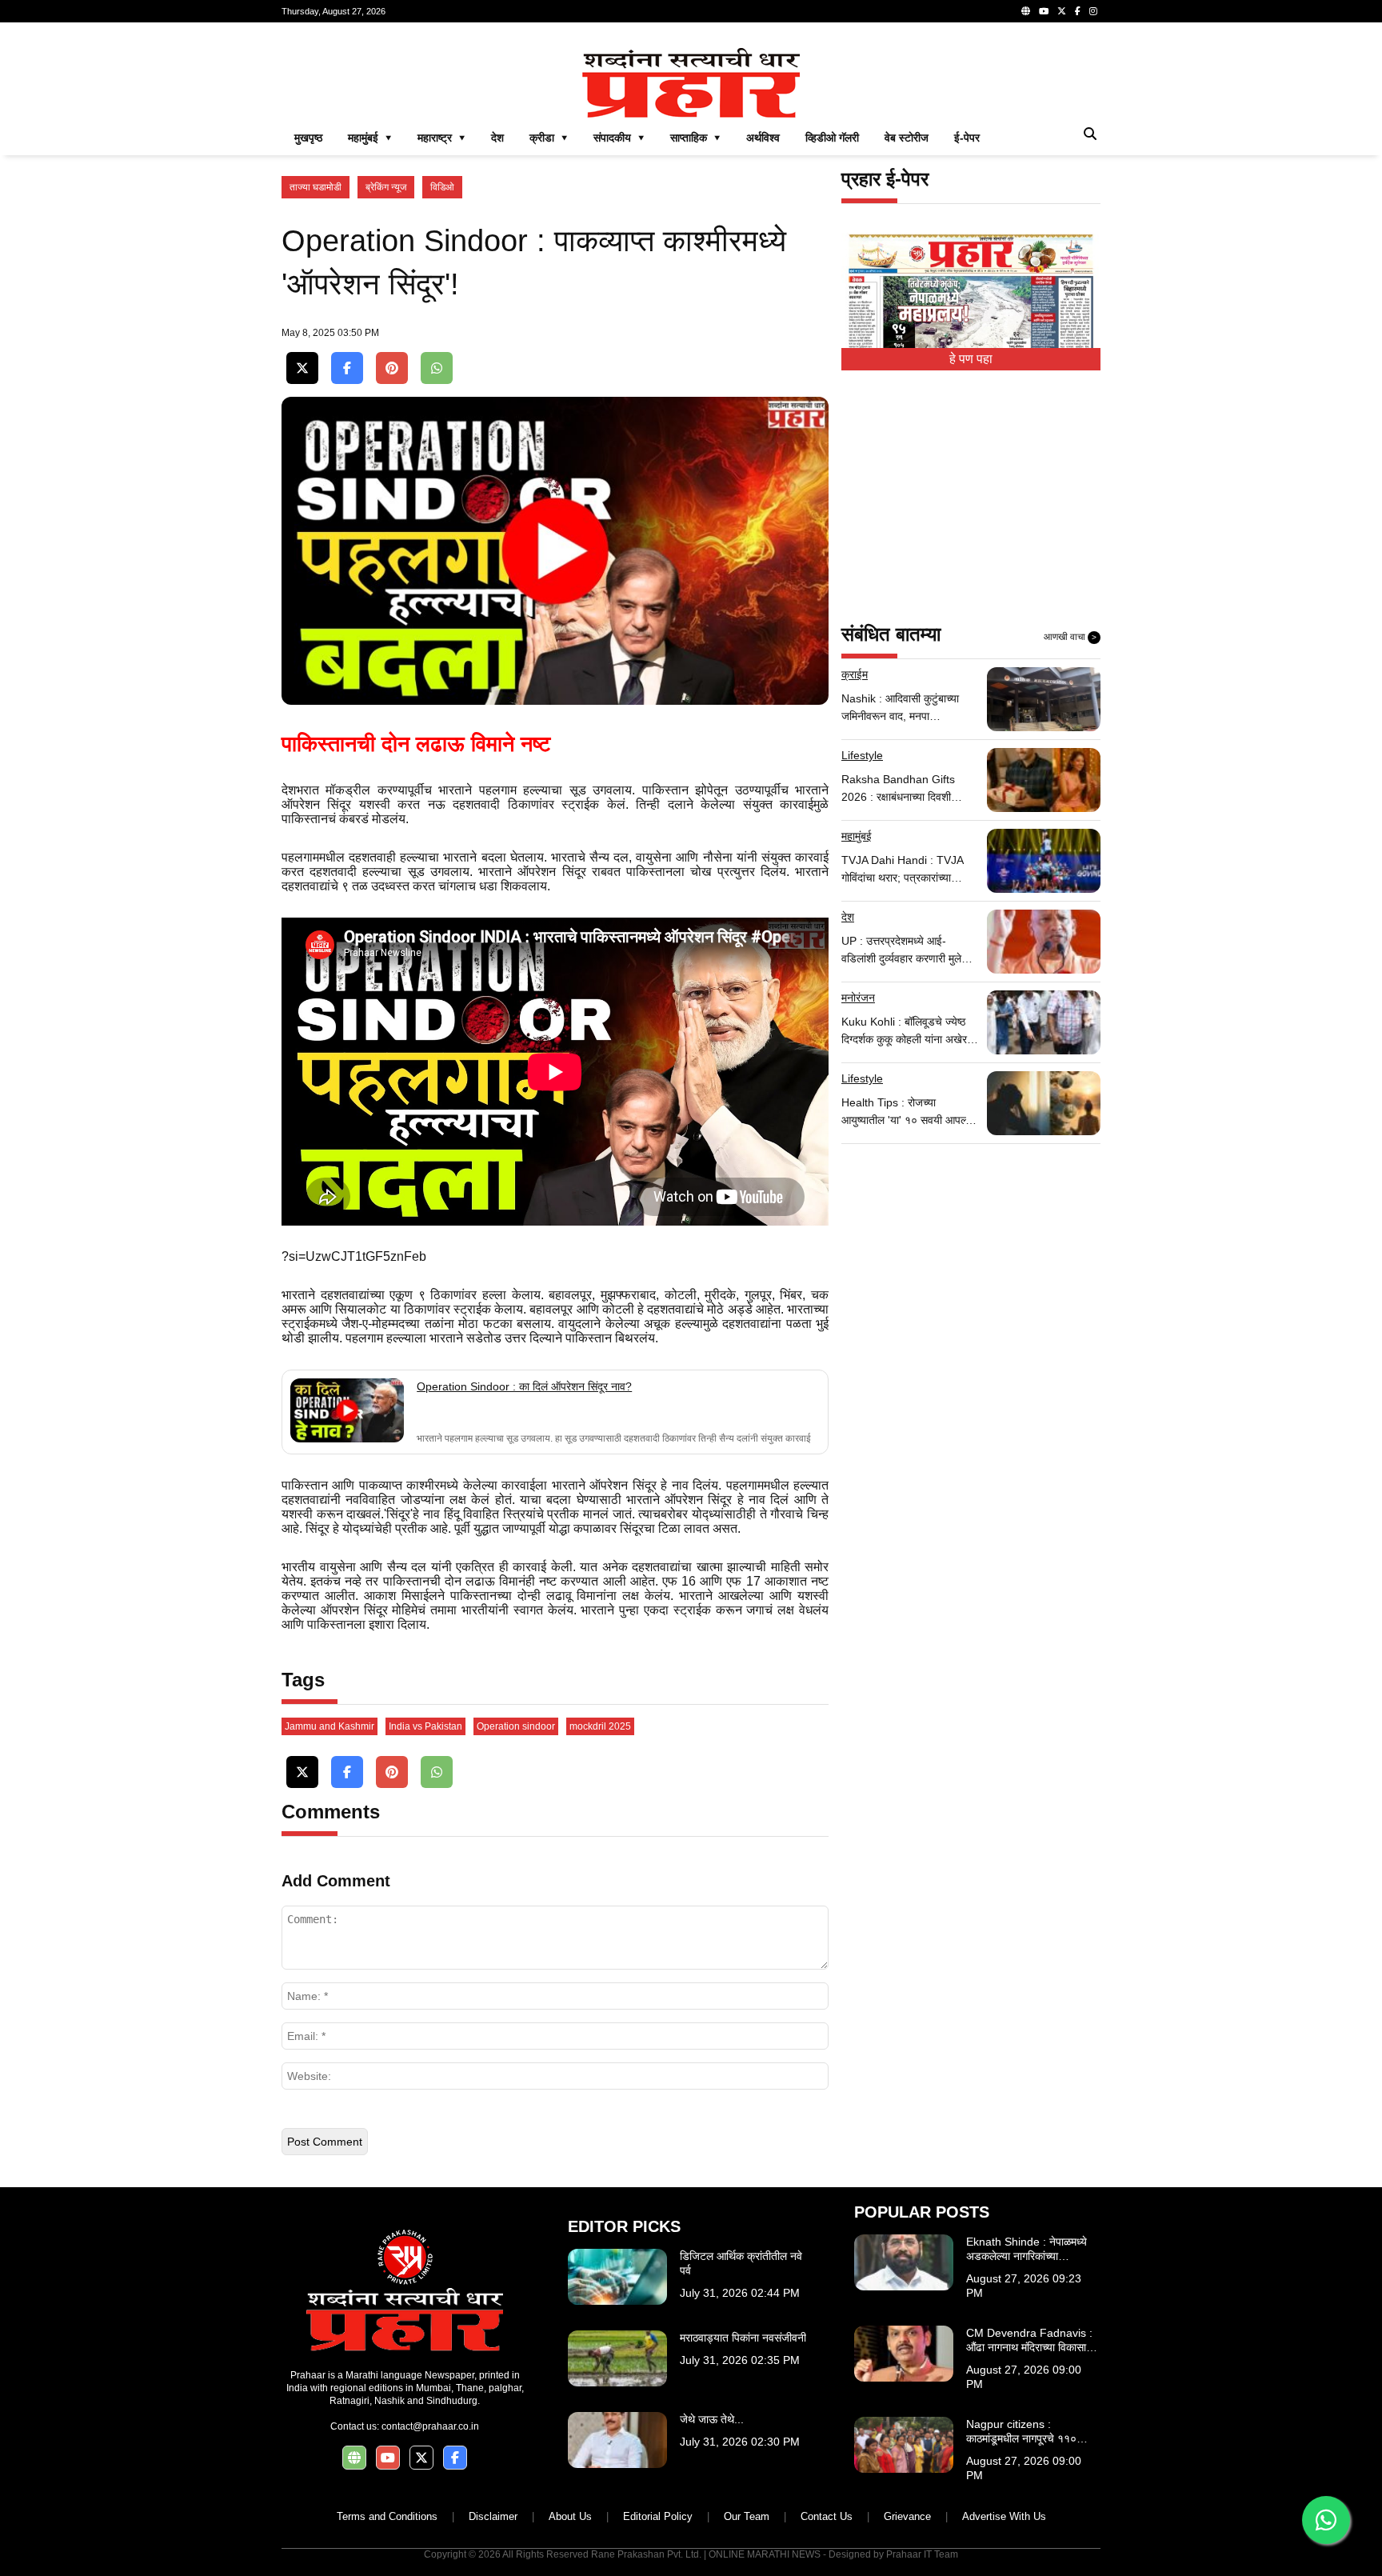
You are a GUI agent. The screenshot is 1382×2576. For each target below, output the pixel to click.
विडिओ (442, 187)
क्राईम (855, 674)
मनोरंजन (858, 998)
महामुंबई (857, 836)
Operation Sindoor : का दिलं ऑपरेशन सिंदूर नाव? (524, 1386)
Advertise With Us (1004, 2516)
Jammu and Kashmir (330, 1726)
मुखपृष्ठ (308, 138)
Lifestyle (862, 755)
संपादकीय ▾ (619, 138)
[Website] (1026, 11)
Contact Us (827, 2516)
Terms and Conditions (387, 2516)
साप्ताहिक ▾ (695, 138)
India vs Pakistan (425, 1726)
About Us (570, 2516)
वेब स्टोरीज (907, 138)
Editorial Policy (658, 2516)
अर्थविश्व (763, 138)
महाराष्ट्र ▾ (441, 138)
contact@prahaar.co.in (430, 2426)
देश (497, 138)
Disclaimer (493, 2516)
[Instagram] (1093, 11)
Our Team (747, 2516)
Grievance (907, 2516)
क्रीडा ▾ (549, 138)
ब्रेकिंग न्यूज (386, 187)
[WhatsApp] (437, 368)
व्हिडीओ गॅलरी (832, 138)
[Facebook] (1078, 11)
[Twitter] (1062, 11)
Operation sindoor (516, 1726)
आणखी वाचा (1070, 637)
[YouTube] (1044, 11)
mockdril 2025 (600, 1726)
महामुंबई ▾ (370, 138)
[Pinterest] (392, 368)
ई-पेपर (967, 138)
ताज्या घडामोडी (316, 187)
